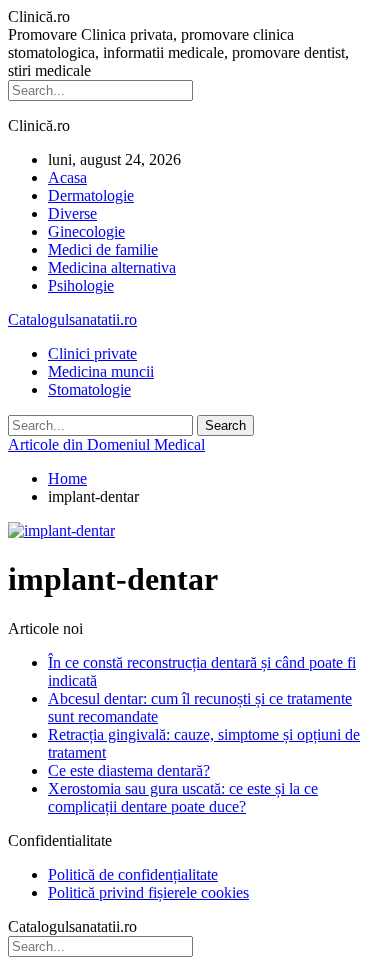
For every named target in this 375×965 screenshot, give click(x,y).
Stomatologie (89, 389)
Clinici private (92, 353)
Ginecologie (86, 231)
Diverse (72, 213)
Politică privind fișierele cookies (148, 892)
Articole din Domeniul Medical (106, 444)
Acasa (67, 177)
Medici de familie (103, 249)
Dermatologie (91, 195)
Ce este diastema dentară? (129, 770)
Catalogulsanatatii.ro (72, 319)
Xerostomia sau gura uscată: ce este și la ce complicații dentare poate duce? (183, 797)
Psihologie (81, 285)
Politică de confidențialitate (133, 874)
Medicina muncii (101, 371)
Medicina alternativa (112, 267)
